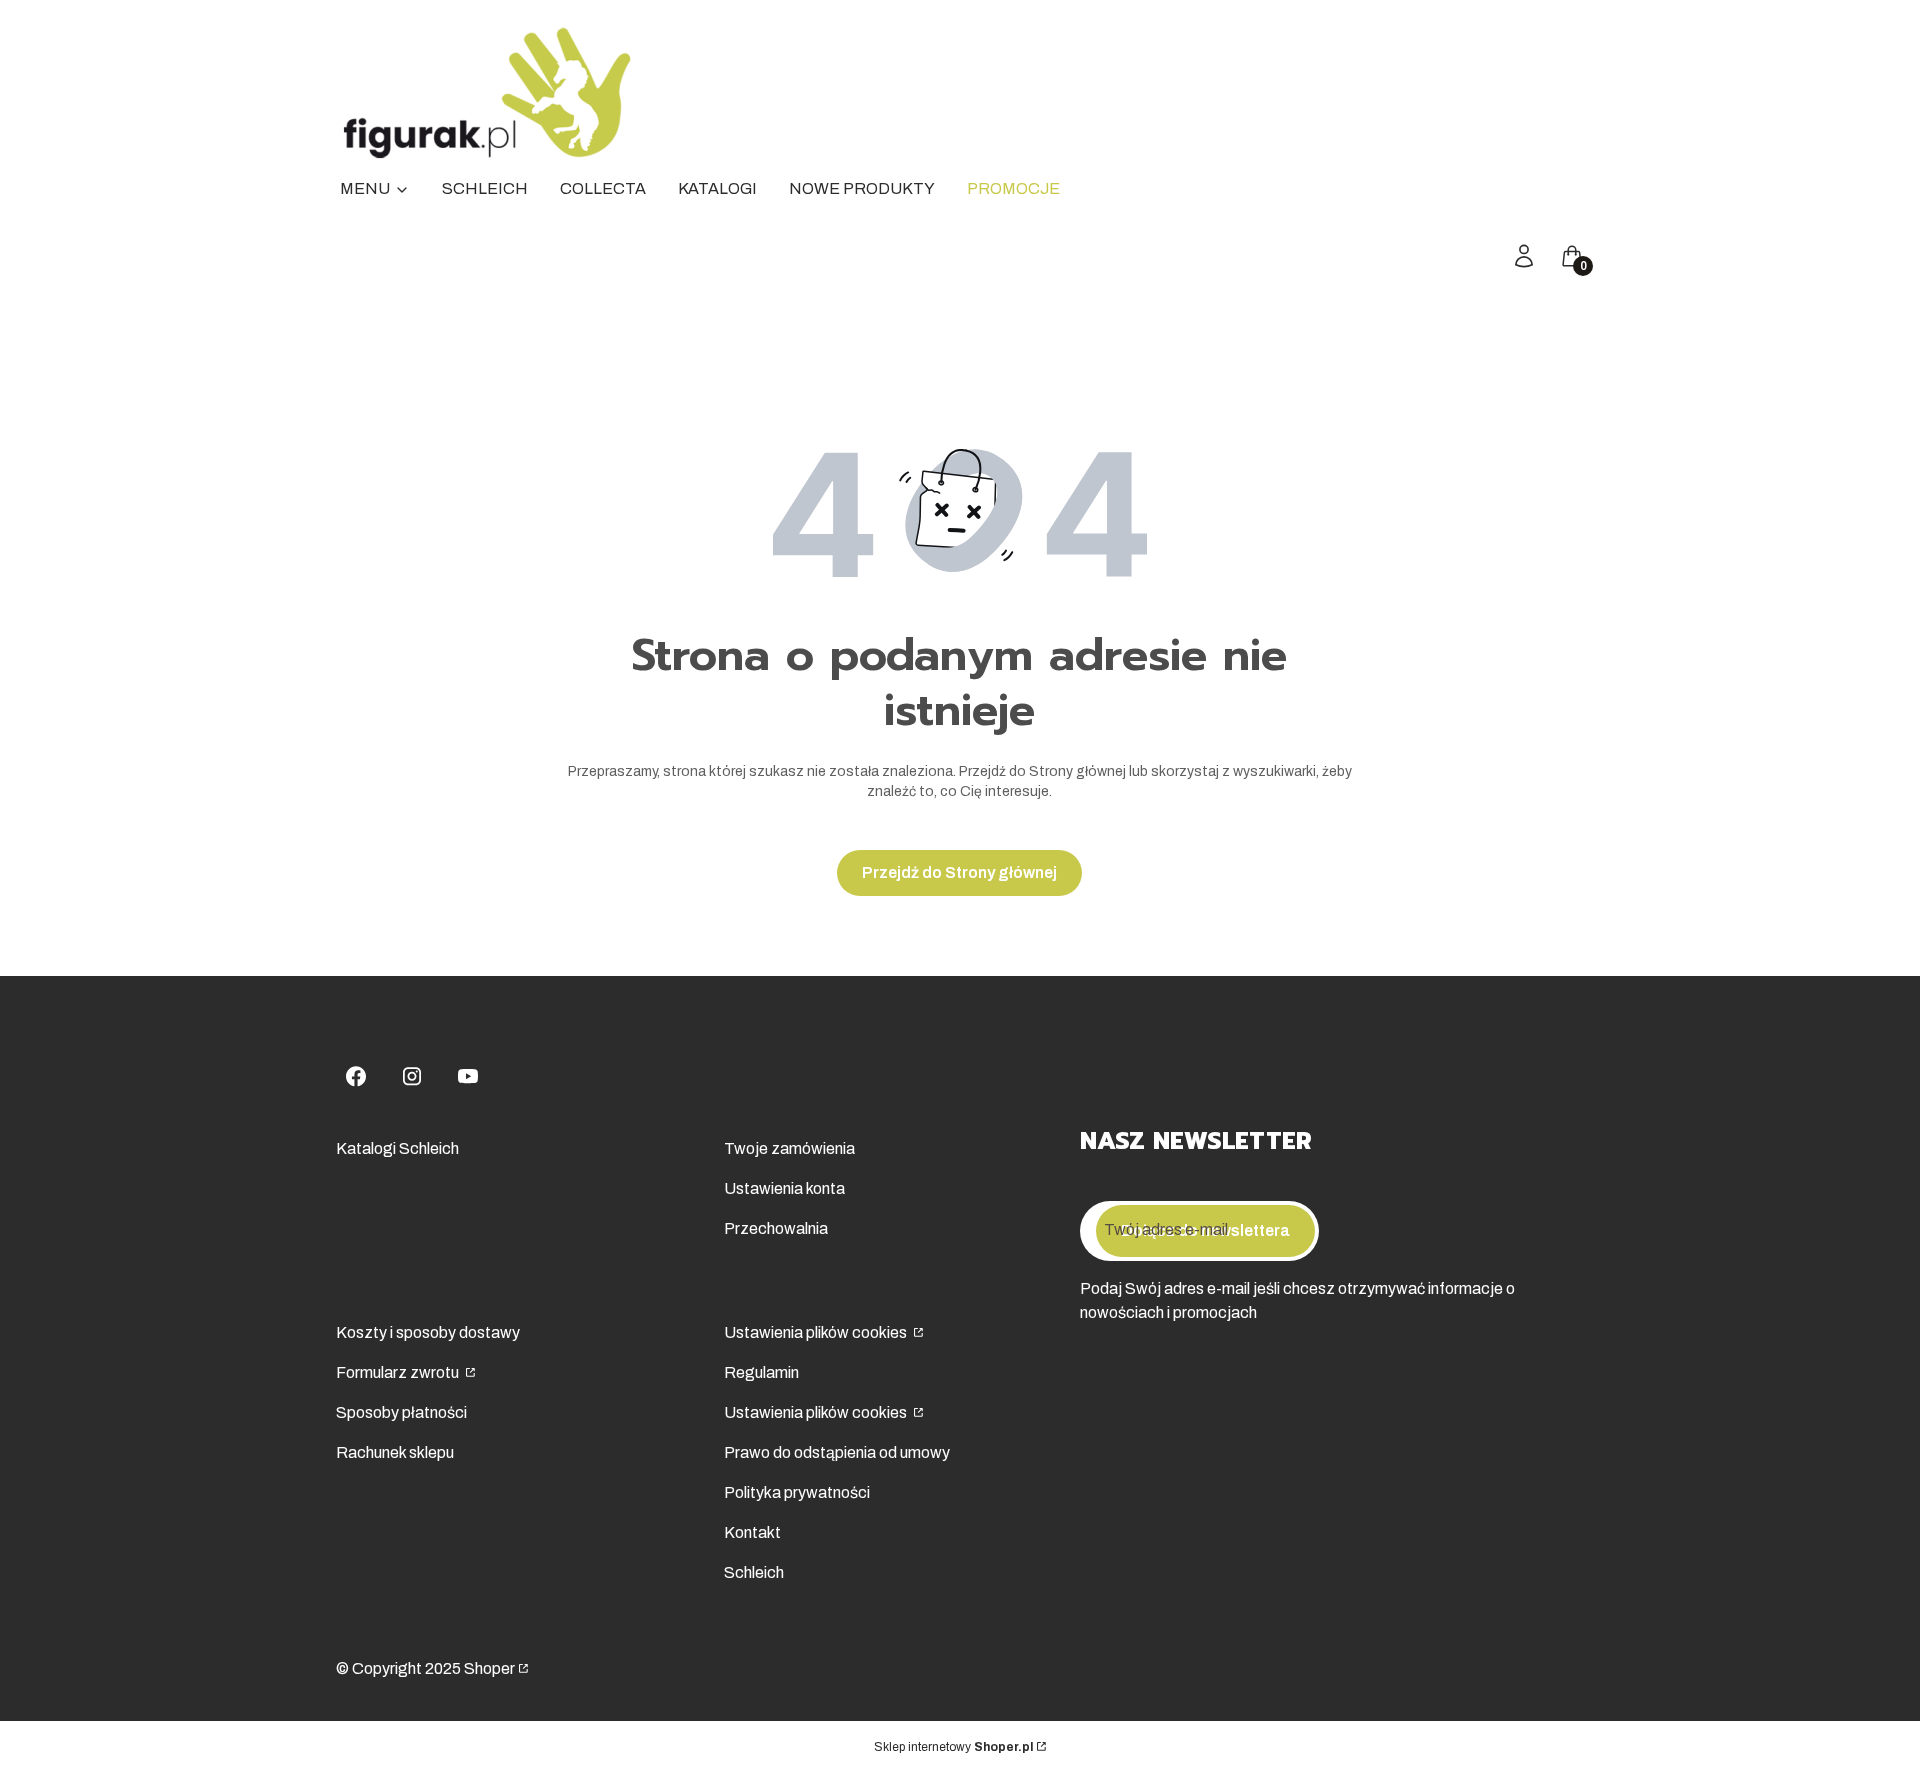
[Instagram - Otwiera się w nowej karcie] (412, 1076)
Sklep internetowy (953, 1747)
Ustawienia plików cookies (817, 1332)
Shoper (489, 1668)
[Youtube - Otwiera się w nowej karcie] (468, 1076)
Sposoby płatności (401, 1412)
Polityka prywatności (797, 1492)
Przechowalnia (776, 1228)
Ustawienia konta (784, 1188)
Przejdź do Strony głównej (959, 872)
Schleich (754, 1572)
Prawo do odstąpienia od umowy (837, 1452)
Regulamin (761, 1372)
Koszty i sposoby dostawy (428, 1332)
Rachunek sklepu (395, 1452)
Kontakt (752, 1532)
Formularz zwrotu (399, 1372)
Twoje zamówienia (789, 1148)
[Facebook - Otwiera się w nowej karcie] (356, 1076)
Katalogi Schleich (397, 1148)
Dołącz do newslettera (1205, 1230)
